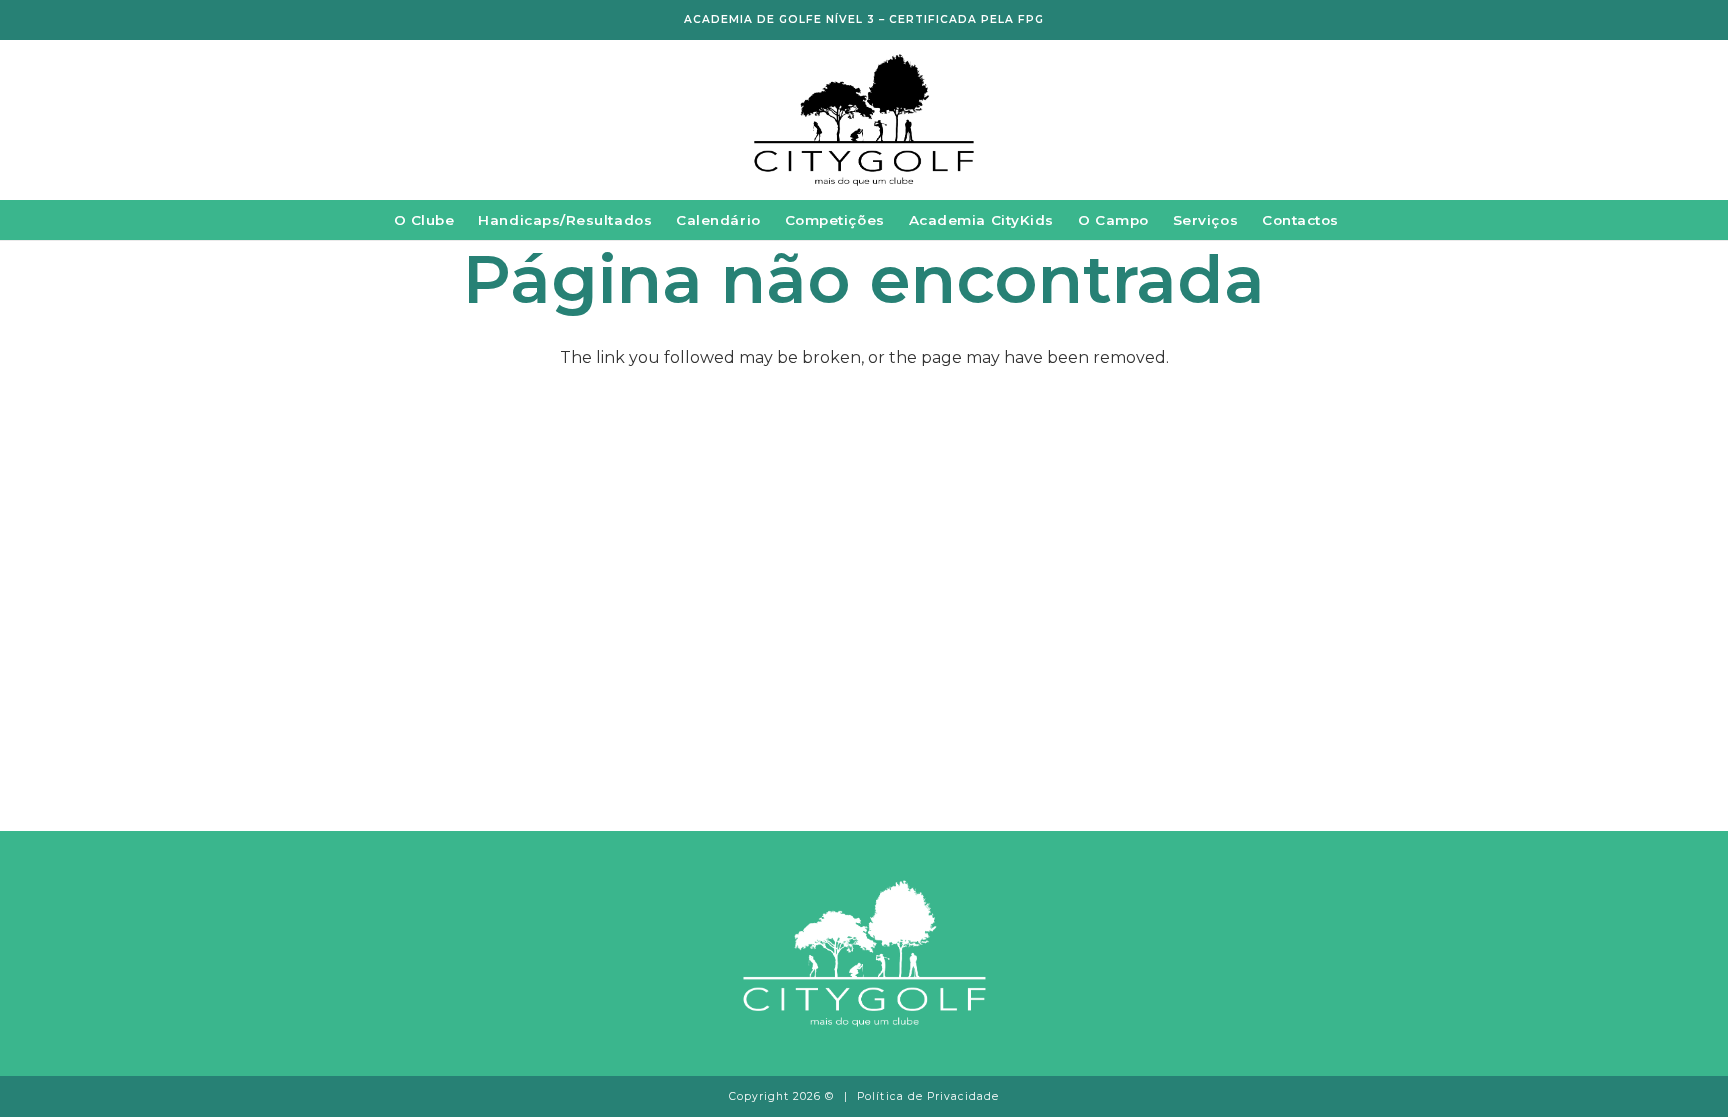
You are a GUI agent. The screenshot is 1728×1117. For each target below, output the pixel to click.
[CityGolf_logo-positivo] (864, 120)
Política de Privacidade (928, 1096)
